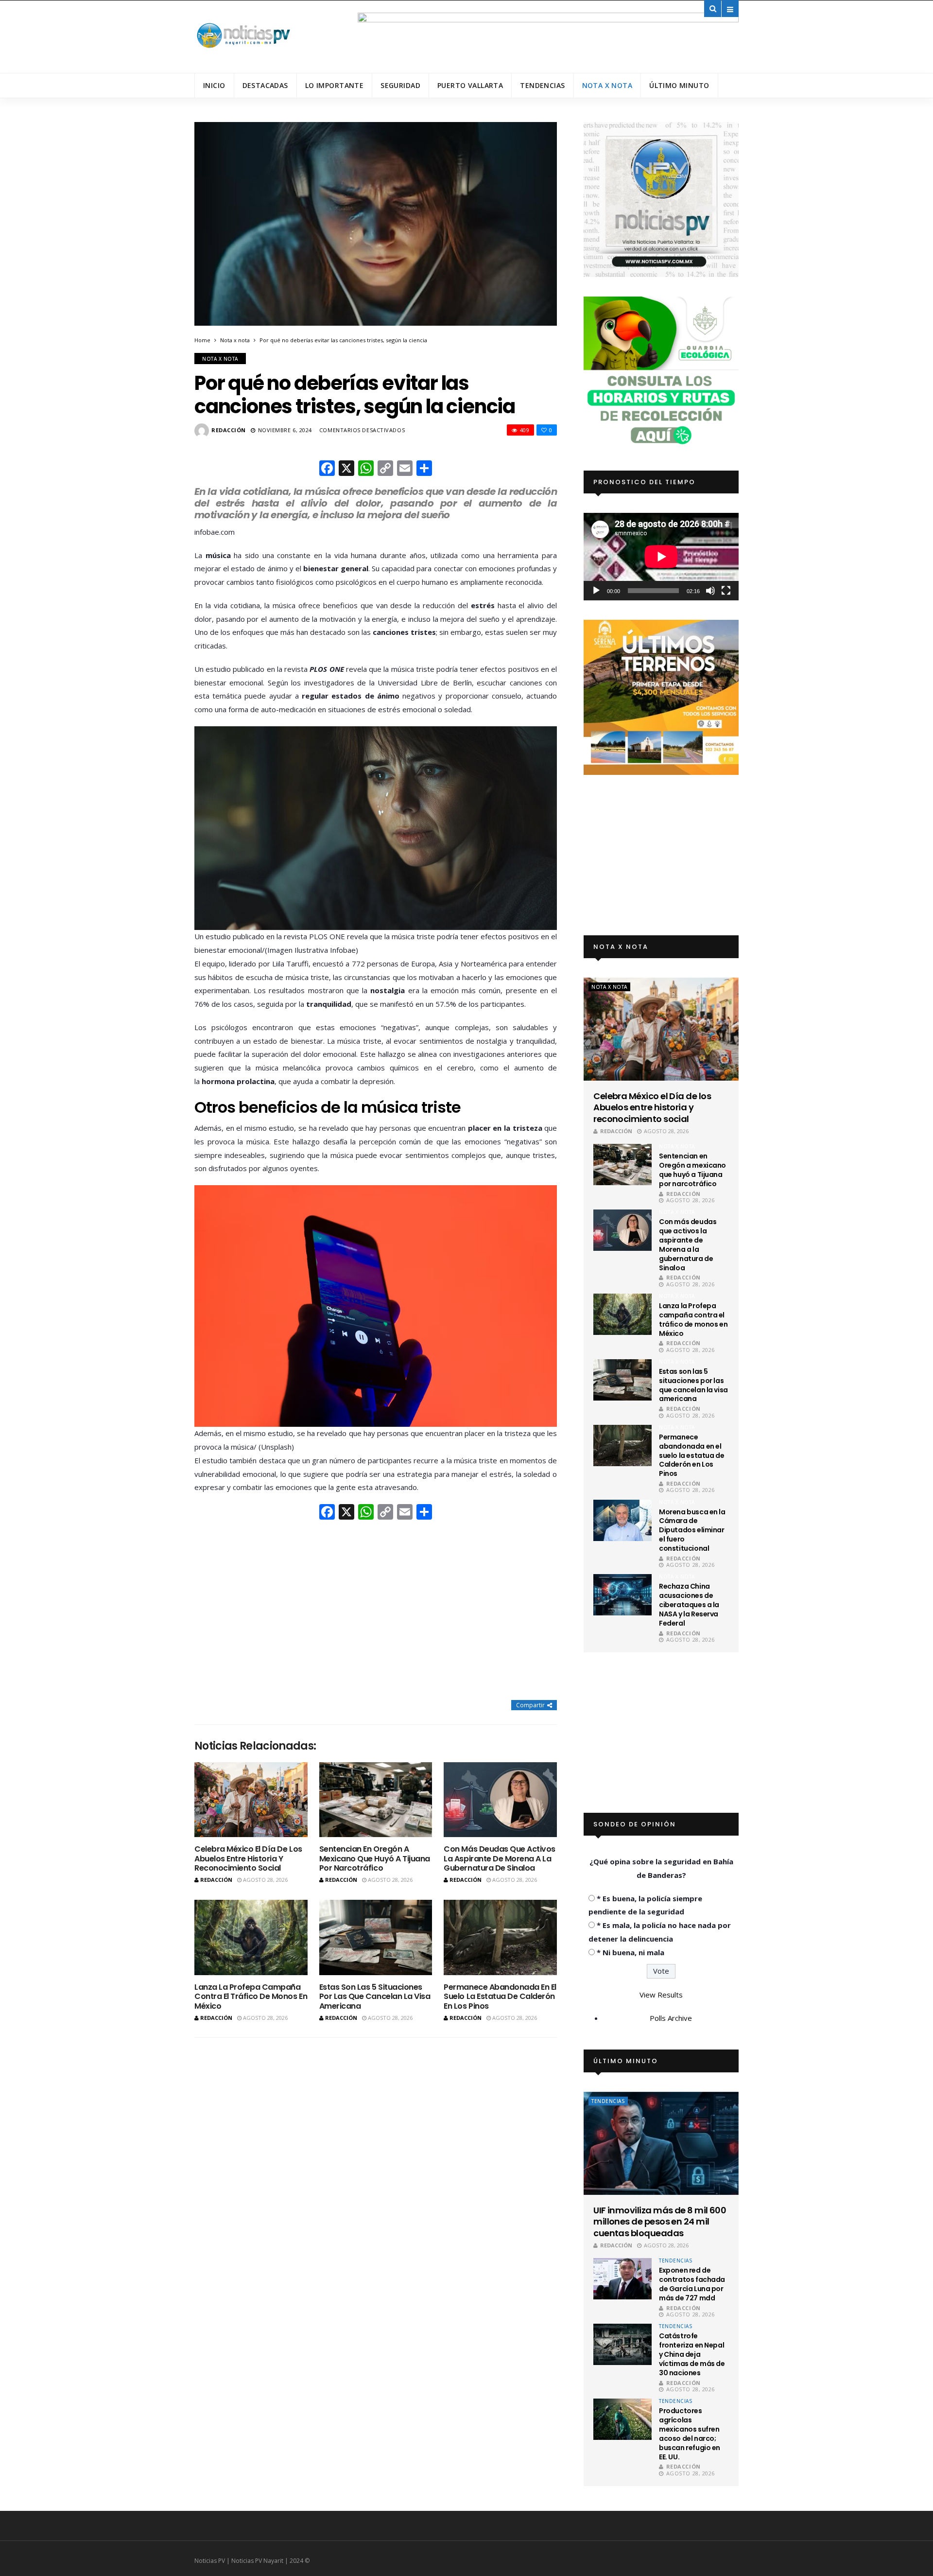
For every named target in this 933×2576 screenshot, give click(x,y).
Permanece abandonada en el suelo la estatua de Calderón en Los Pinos (500, 1996)
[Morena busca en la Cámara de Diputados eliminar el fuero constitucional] (622, 1520)
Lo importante (334, 85)
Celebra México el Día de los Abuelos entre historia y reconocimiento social (248, 1858)
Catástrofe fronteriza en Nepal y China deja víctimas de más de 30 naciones (692, 2354)
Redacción (229, 430)
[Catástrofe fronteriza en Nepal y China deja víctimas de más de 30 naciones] (622, 2344)
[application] (661, 556)
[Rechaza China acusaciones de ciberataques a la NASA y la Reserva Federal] (622, 1595)
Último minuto (679, 85)
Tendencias (542, 85)
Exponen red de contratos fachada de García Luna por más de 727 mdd (692, 2284)
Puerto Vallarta (470, 85)
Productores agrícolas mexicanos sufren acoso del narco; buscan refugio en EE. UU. (690, 2434)
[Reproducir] (596, 591)
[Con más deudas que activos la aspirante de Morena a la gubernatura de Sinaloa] (500, 1800)
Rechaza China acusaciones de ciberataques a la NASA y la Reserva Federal (689, 1605)
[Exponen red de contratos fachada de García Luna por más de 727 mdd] (622, 2279)
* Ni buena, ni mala (631, 1952)
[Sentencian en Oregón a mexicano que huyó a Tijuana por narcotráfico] (376, 1800)
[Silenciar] (710, 591)
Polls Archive (671, 2018)
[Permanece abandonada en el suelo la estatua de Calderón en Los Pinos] (500, 1937)
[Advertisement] (376, 1611)
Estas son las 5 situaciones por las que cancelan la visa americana (375, 1996)
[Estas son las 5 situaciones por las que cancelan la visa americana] (376, 1937)
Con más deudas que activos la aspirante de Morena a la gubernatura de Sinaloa (500, 1858)
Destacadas (265, 85)
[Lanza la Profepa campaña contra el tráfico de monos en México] (251, 1937)
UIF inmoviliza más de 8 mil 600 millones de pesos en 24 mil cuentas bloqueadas (660, 2222)
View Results (661, 1995)
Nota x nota (607, 85)
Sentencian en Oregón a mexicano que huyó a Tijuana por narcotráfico (375, 1858)
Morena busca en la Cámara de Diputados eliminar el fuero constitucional (692, 1530)
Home (202, 340)
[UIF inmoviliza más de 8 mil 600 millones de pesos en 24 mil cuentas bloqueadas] (661, 2143)
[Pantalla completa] (726, 591)
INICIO (214, 85)
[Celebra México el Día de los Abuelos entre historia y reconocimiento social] (251, 1800)
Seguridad (400, 85)
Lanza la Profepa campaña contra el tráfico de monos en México (251, 1996)
